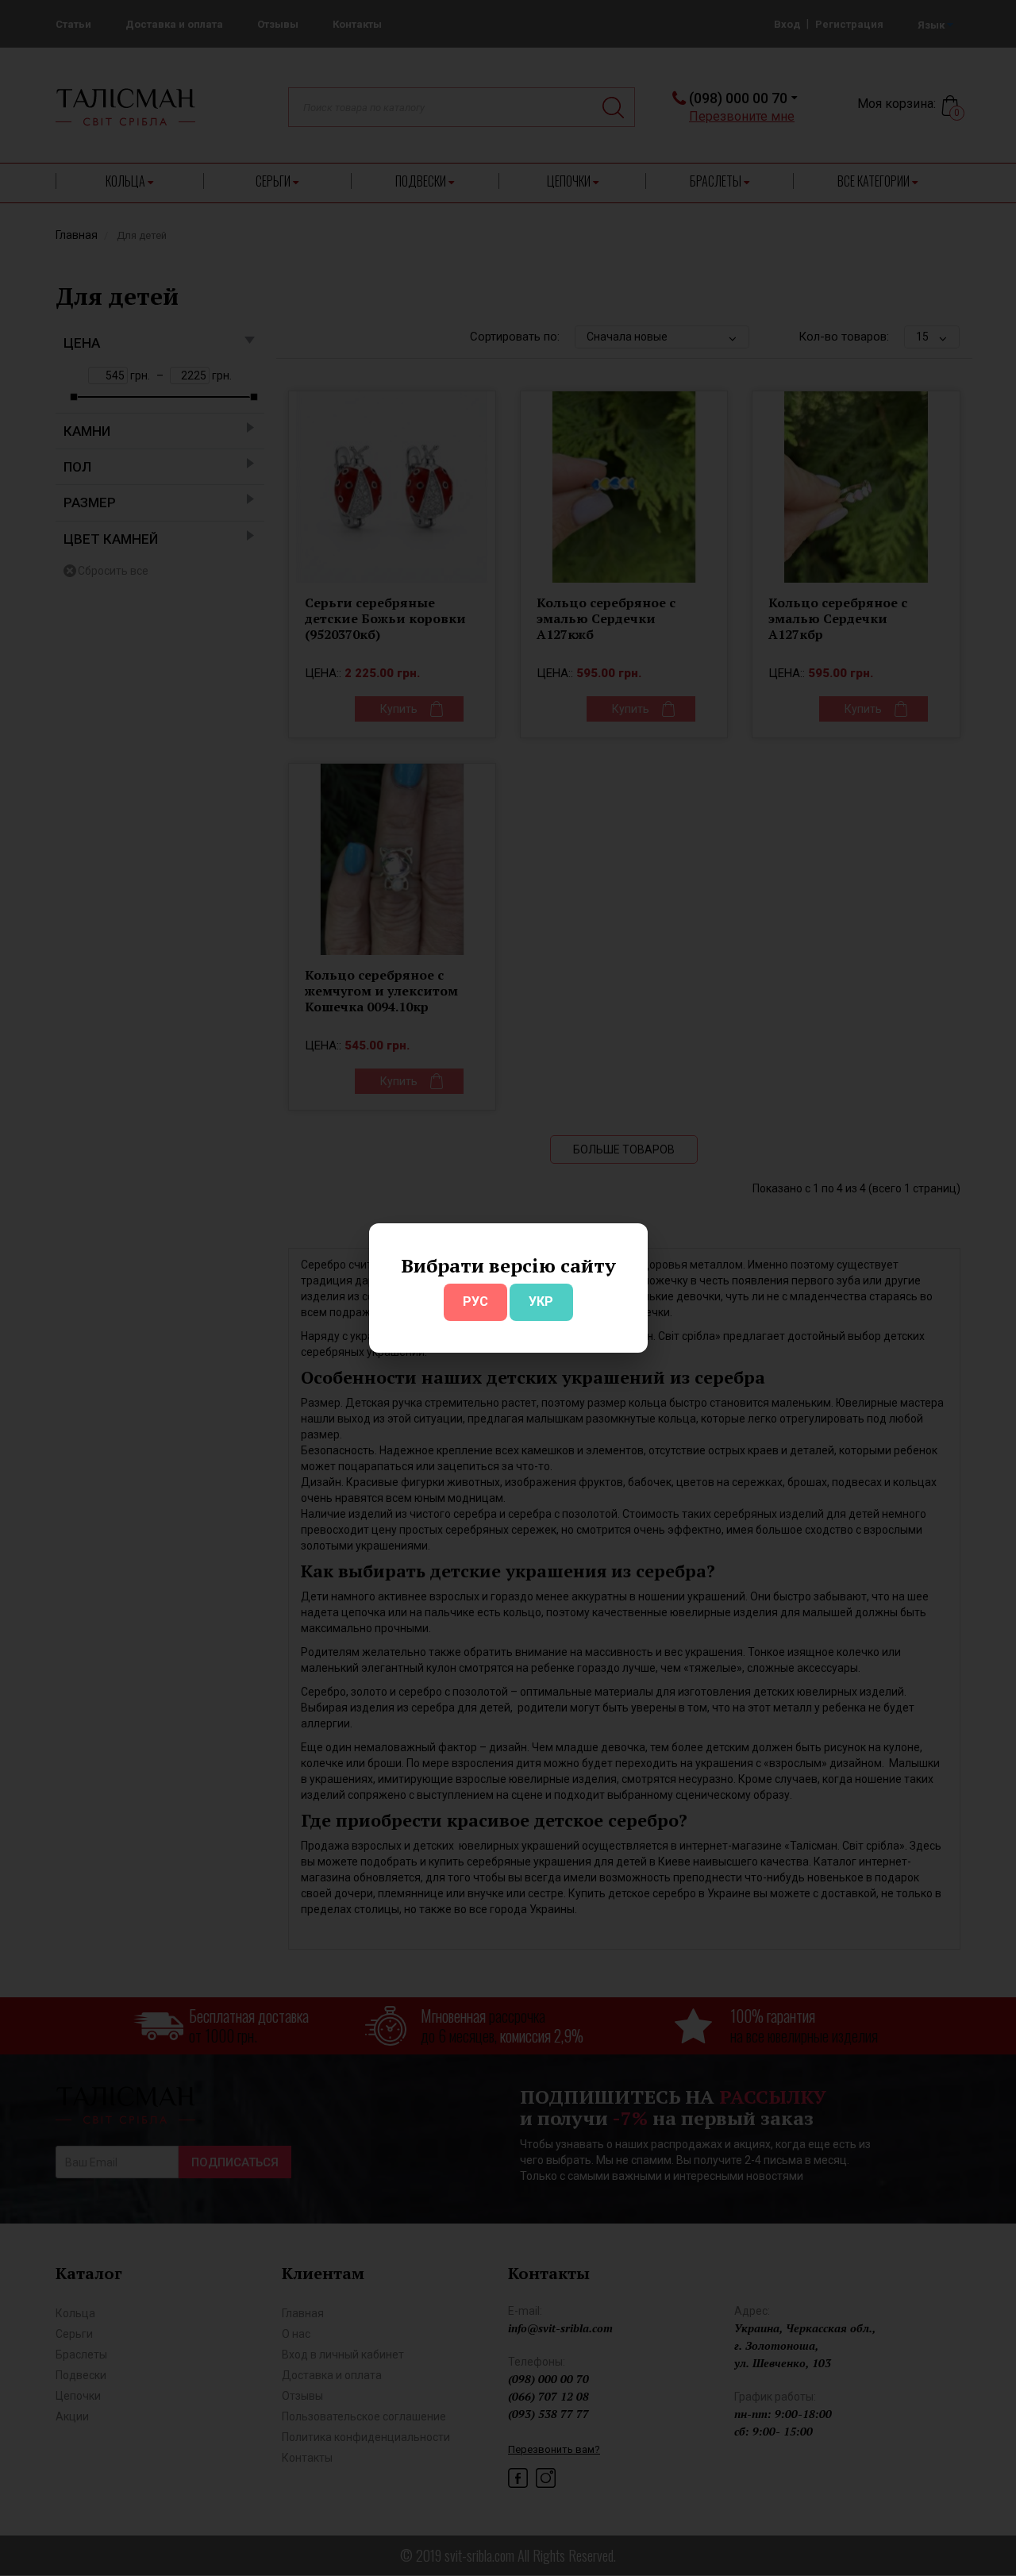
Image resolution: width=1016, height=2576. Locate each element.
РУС (475, 1301)
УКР (541, 1301)
